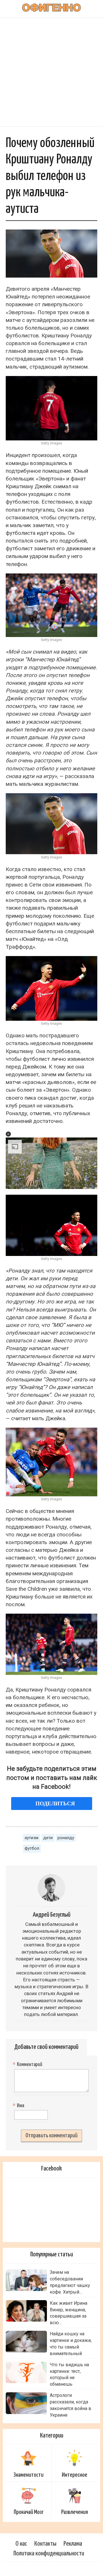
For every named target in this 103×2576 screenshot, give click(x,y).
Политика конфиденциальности (49, 2554)
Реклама (73, 2544)
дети (48, 1838)
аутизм (31, 1838)
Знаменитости (28, 2475)
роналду (66, 1838)
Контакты (45, 2544)
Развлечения (75, 2512)
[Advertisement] (51, 72)
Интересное (75, 2475)
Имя (19, 2106)
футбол (32, 1848)
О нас (21, 2544)
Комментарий (28, 2065)
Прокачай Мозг (29, 2512)
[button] (8, 1134)
